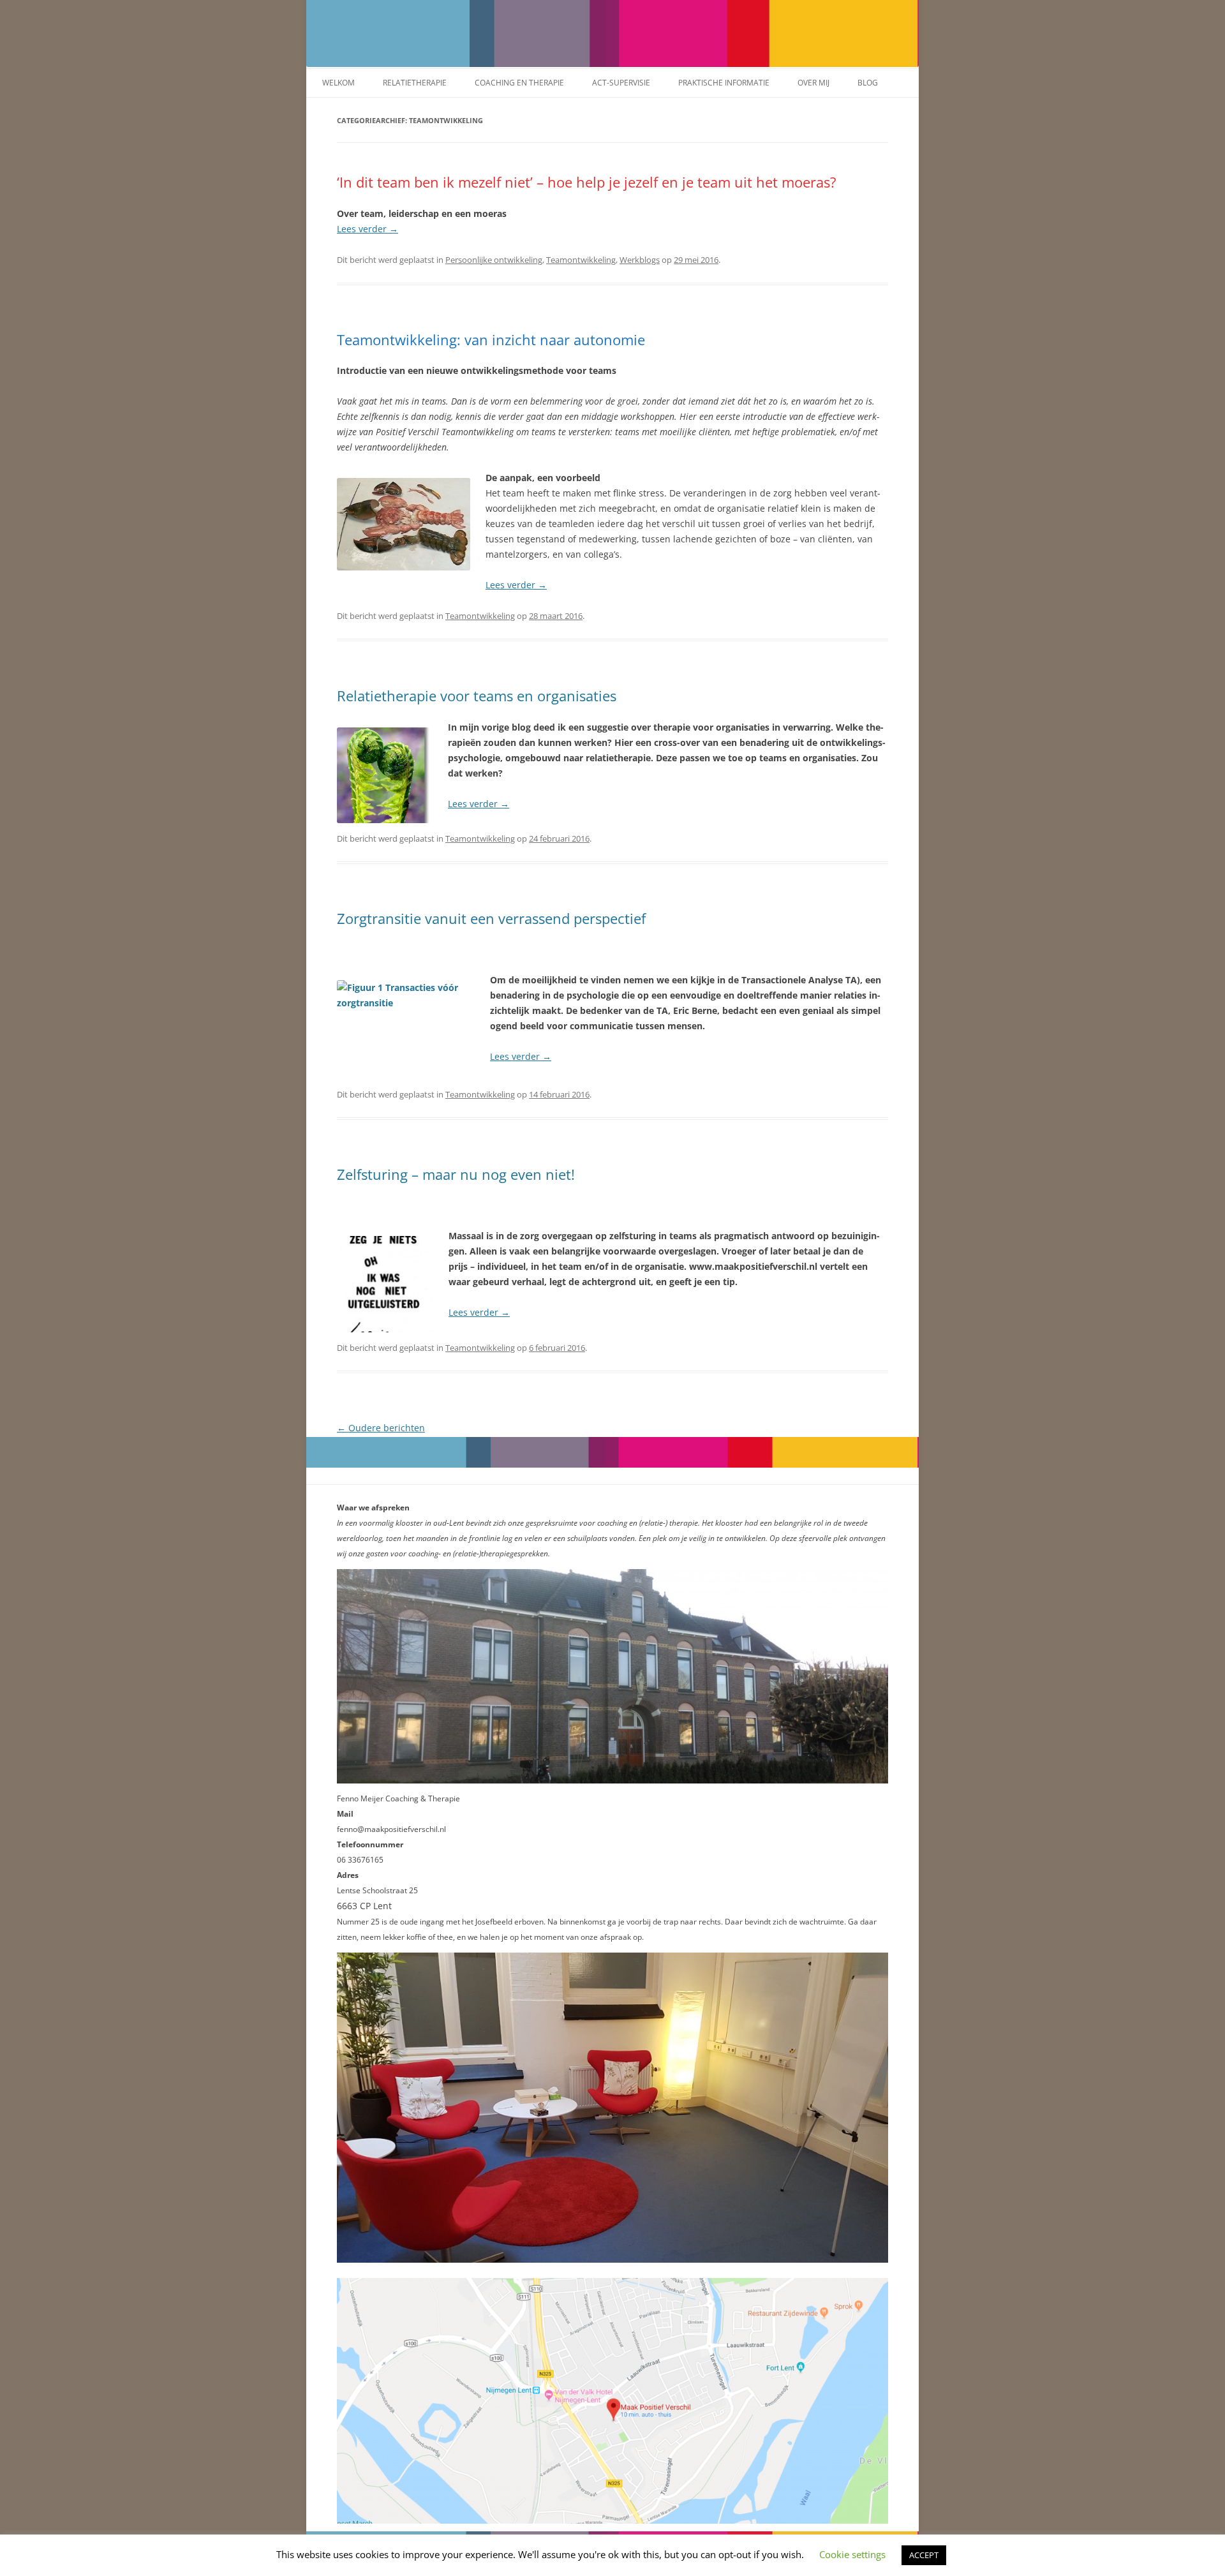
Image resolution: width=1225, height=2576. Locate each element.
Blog (868, 83)
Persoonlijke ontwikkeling (494, 260)
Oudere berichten (381, 1428)
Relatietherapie (415, 83)
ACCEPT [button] (924, 2555)
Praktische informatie (724, 83)
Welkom (338, 83)
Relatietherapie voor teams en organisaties (477, 696)
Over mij (813, 83)
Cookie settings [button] (852, 2554)
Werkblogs (640, 260)
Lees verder (367, 229)
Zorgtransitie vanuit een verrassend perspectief (491, 918)
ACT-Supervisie (621, 83)
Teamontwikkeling (581, 260)
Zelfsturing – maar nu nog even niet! (456, 1174)
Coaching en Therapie (519, 83)
